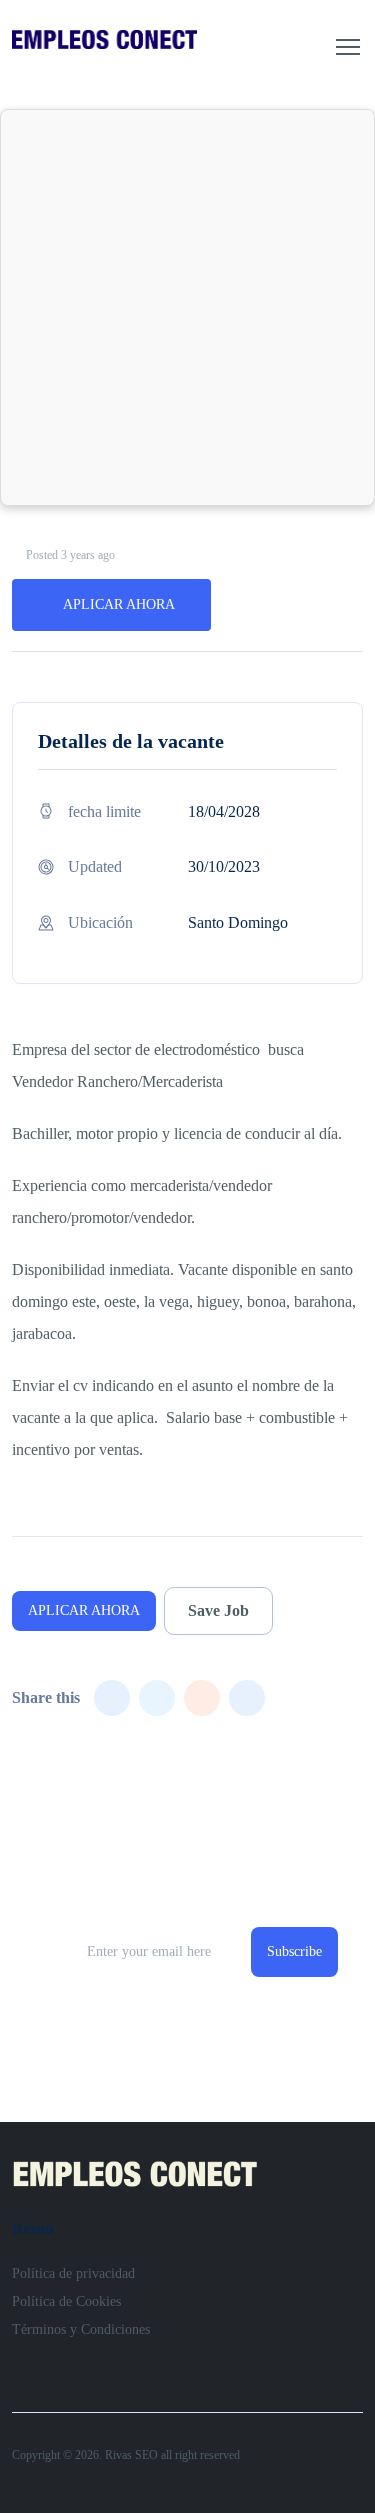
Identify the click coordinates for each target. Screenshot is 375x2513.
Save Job (218, 1610)
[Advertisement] (187, 307)
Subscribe (294, 1951)
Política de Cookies (66, 2301)
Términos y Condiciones (81, 2329)
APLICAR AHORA (119, 604)
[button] (348, 47)
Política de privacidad (73, 2273)
